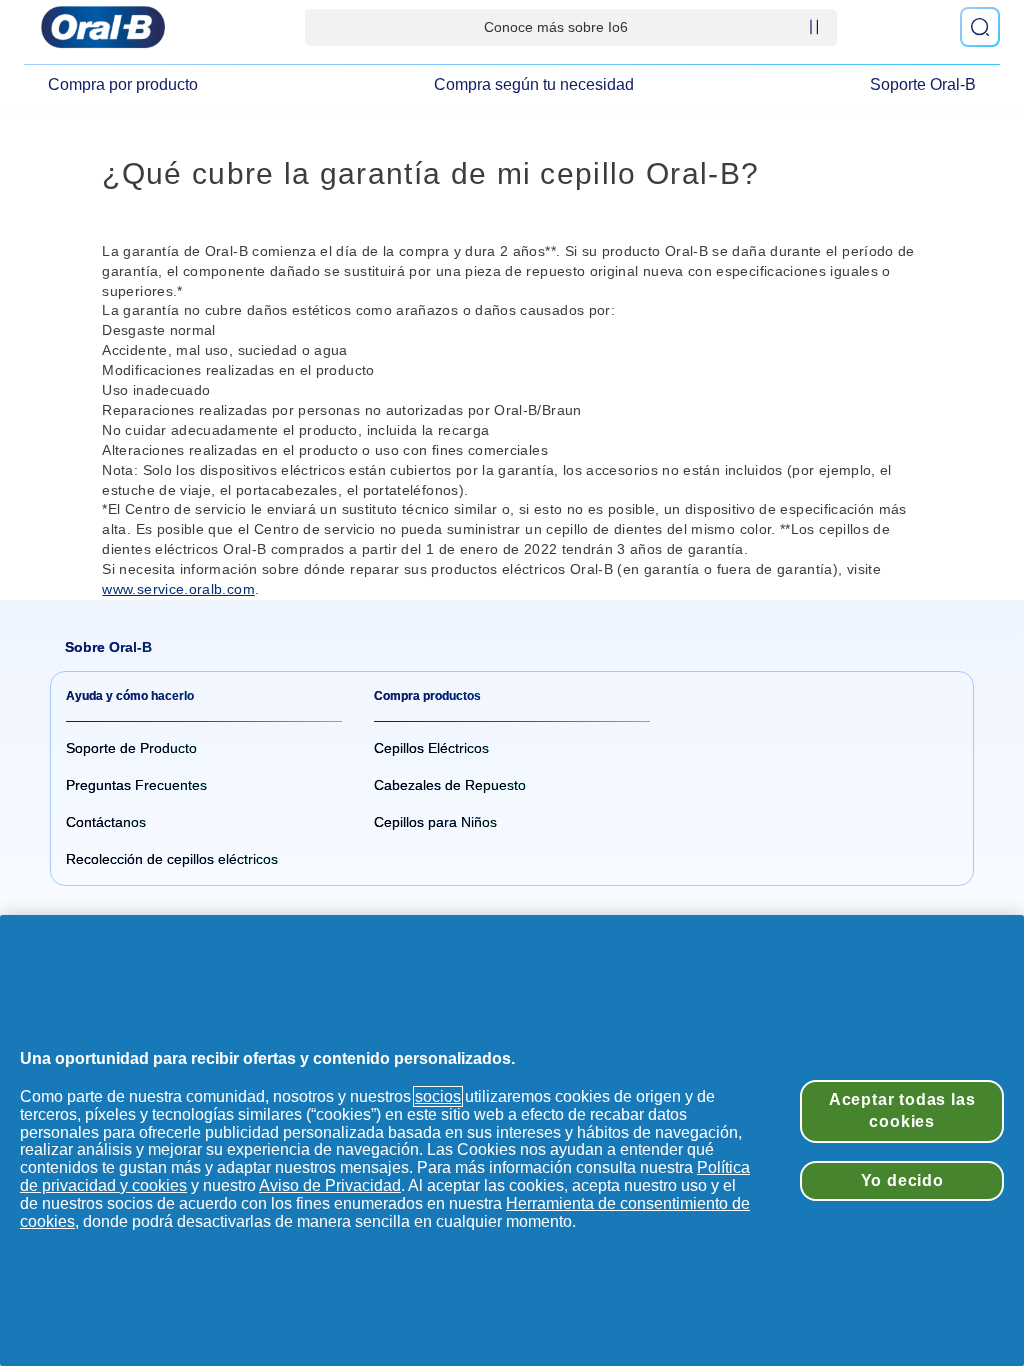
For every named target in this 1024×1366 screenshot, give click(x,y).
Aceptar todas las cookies (902, 1110)
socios (438, 1096)
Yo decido (902, 1180)
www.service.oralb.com (178, 589)
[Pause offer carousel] (814, 27)
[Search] (980, 27)
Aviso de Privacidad (330, 1185)
